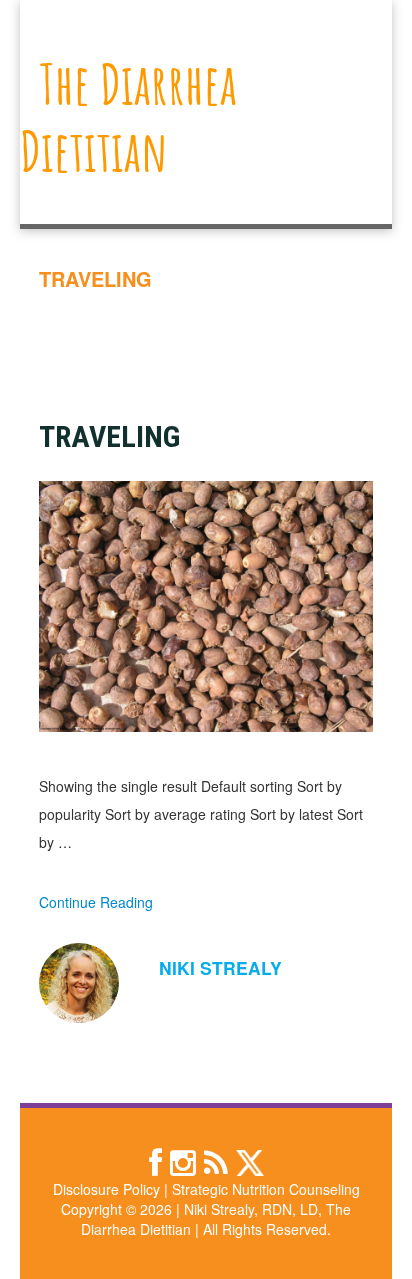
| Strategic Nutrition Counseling (262, 1189)
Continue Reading (96, 902)
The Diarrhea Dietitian (128, 117)
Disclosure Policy (106, 1189)
